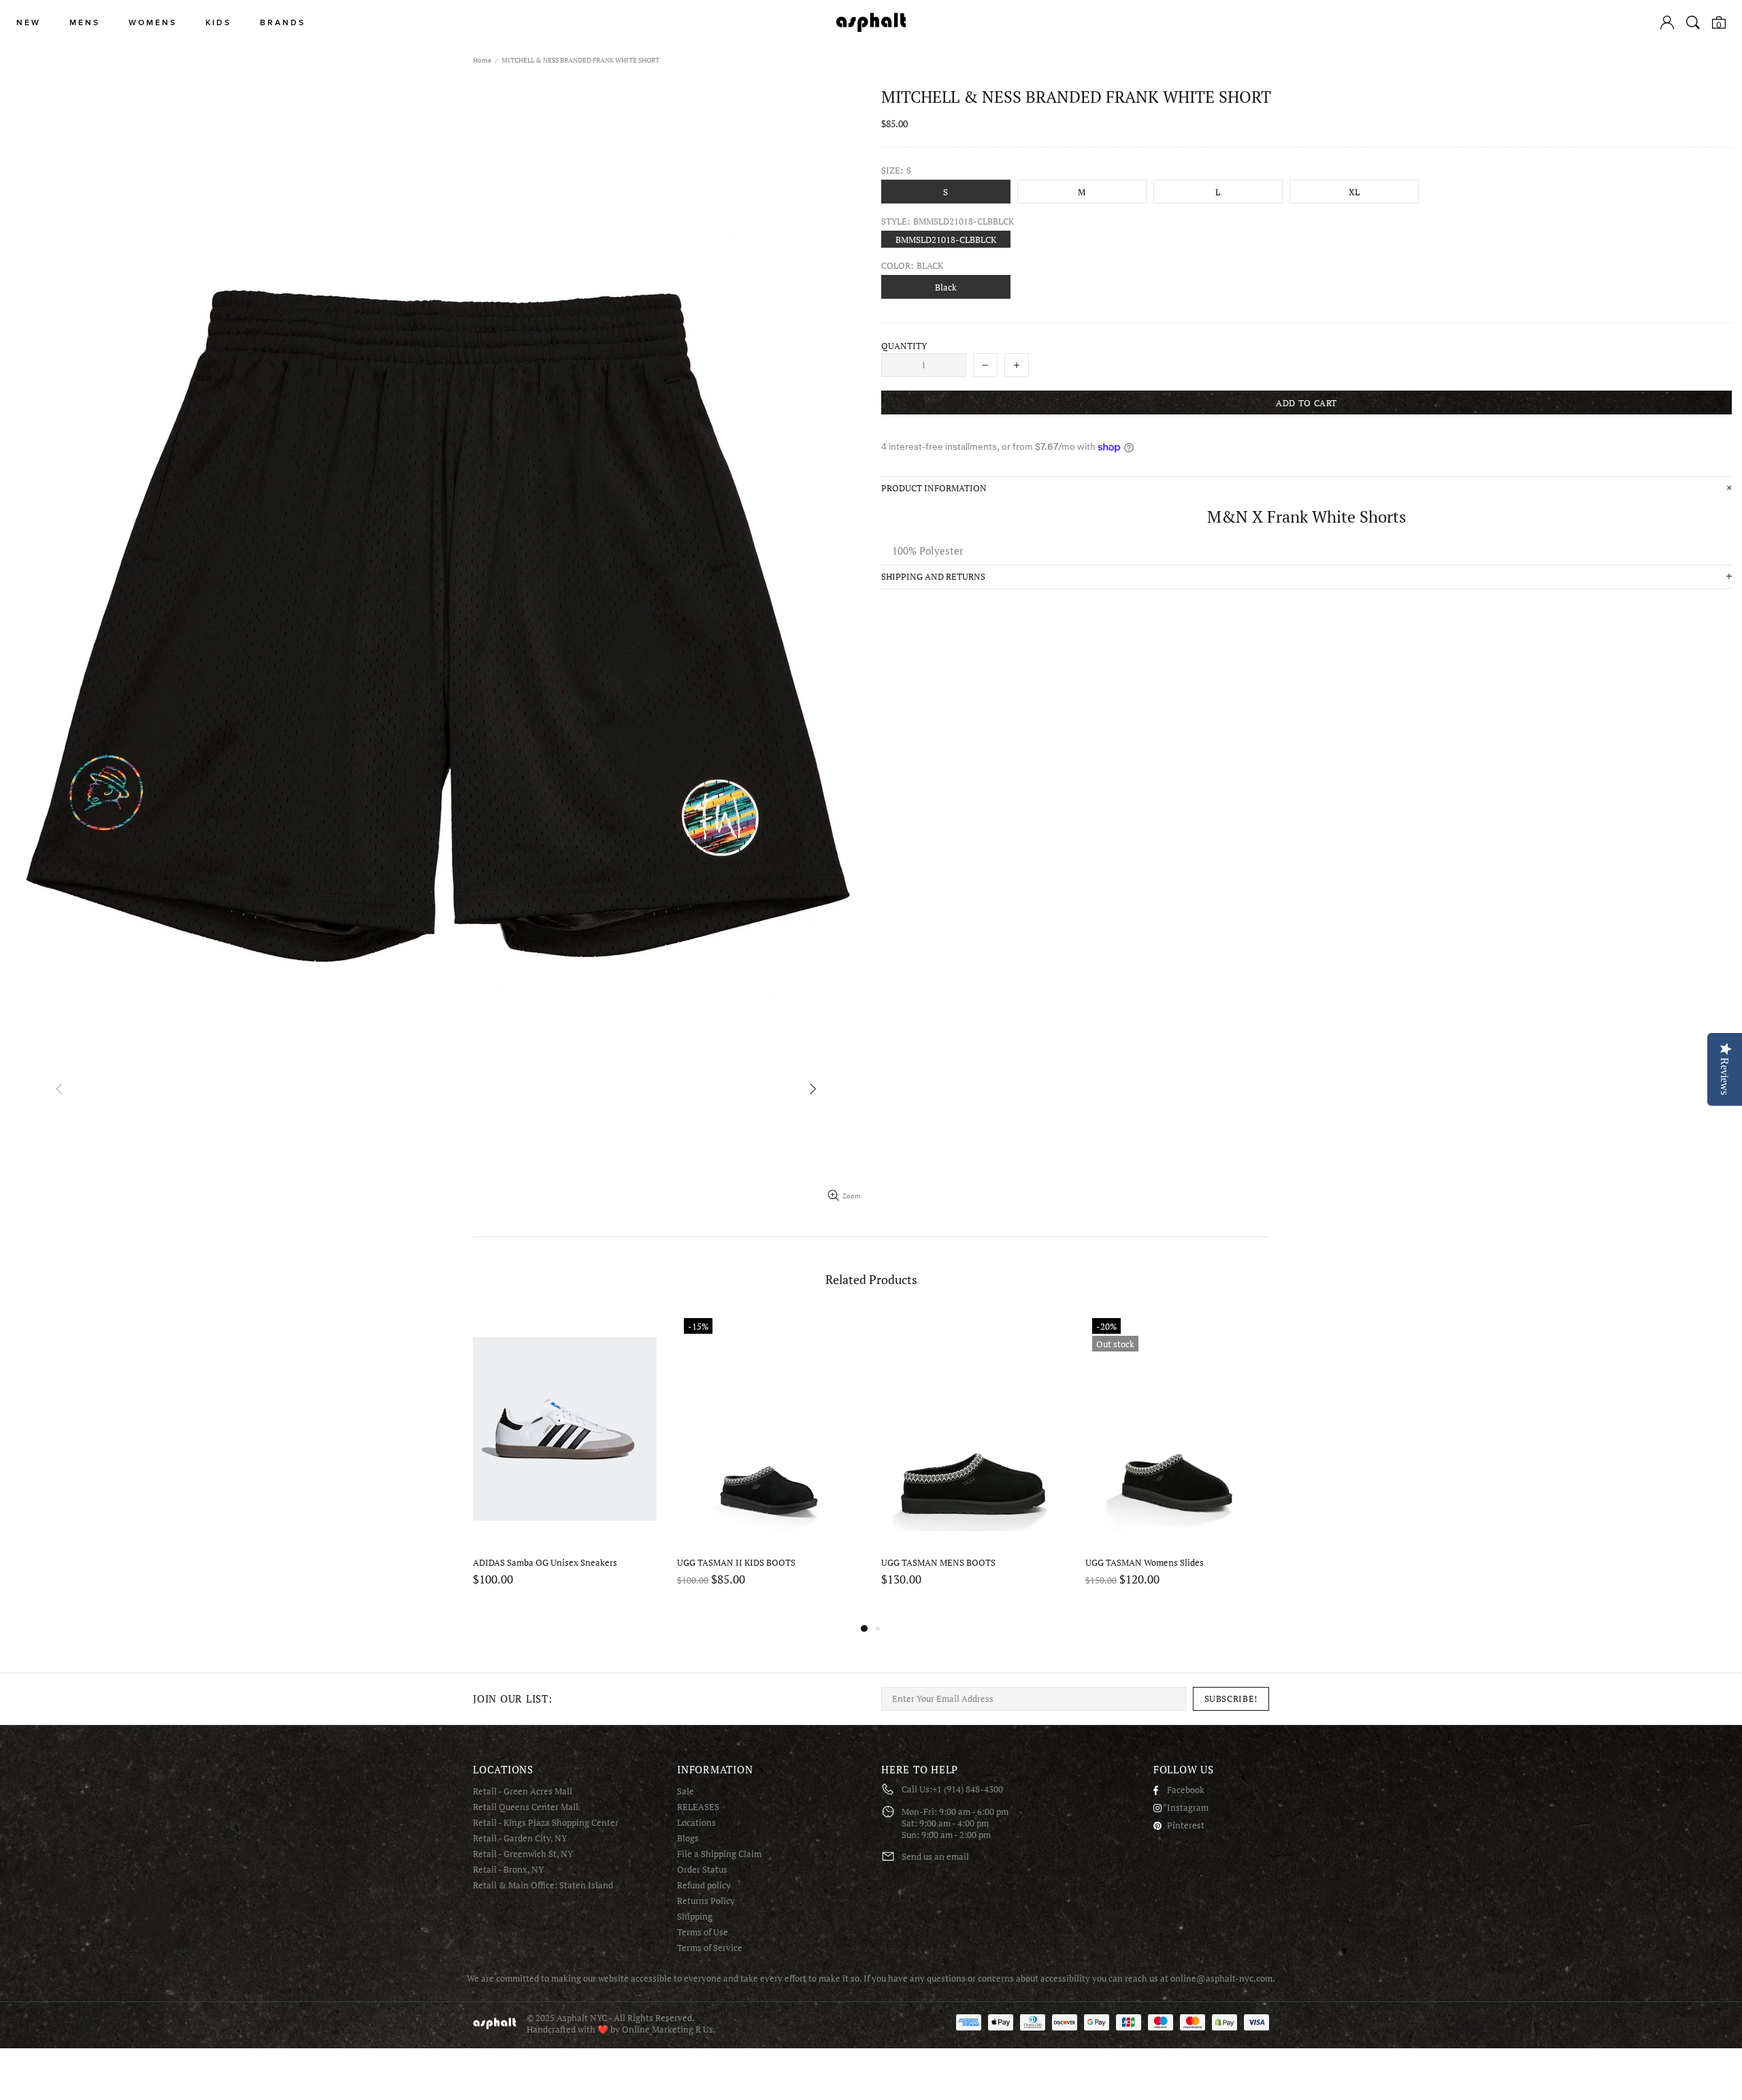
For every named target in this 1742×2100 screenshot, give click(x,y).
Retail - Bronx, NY (508, 1870)
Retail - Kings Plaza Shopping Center (546, 1823)
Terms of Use (703, 1932)
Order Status (702, 1870)
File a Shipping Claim (719, 1854)
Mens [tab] (85, 23)
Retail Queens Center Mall (526, 1807)
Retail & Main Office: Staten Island (543, 1885)
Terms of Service (710, 1948)
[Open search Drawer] (1693, 22)
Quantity (904, 346)
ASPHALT (495, 2023)
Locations (696, 1823)
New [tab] (29, 23)
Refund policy (704, 1885)
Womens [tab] (153, 23)
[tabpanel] (565, 1466)
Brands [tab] (283, 23)
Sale (686, 1791)
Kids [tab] (218, 23)
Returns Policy (706, 1901)
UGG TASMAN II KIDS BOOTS (736, 1563)
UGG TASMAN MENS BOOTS (938, 1563)
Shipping (695, 1917)
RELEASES (698, 1807)
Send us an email (935, 1857)
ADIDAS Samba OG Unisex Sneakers (545, 1563)
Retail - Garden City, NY (520, 1838)
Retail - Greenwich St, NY (523, 1854)
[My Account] (1667, 22)
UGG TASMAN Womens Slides (1145, 1563)
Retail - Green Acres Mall (523, 1791)
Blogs (688, 1838)
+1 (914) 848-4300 (968, 1789)
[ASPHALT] (871, 22)
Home (482, 60)
